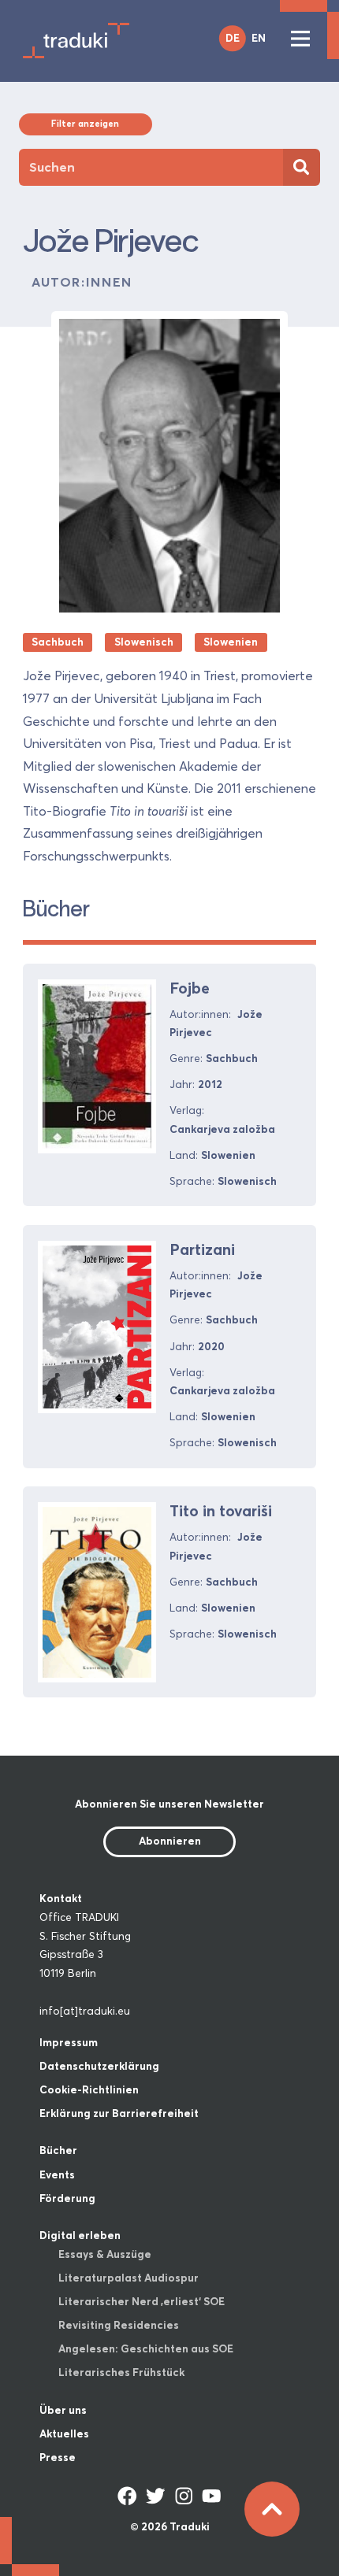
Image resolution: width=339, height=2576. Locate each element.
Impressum (69, 2042)
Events (57, 2174)
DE (233, 38)
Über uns (63, 2410)
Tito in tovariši (221, 1511)
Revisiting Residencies (119, 2325)
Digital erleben (80, 2235)
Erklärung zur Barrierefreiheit (119, 2113)
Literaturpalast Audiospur (129, 2278)
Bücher (58, 2150)
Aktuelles (64, 2434)
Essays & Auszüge (105, 2254)
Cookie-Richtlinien (89, 2089)
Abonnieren (170, 1841)
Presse (58, 2457)
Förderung (67, 2198)
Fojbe (190, 988)
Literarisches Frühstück (121, 2372)
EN (259, 38)
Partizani (202, 1249)
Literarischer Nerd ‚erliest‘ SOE (142, 2301)
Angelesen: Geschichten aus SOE (146, 2348)
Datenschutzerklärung (99, 2066)
